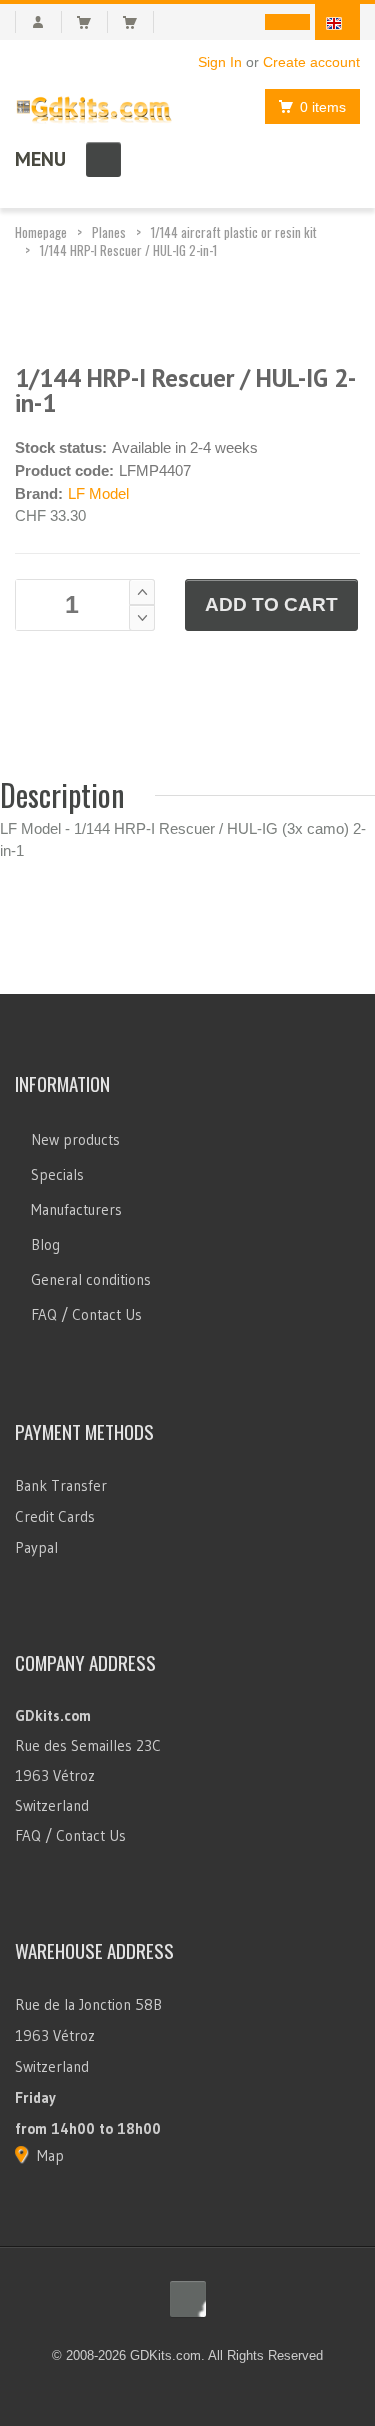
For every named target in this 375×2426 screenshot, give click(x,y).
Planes (109, 232)
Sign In (220, 62)
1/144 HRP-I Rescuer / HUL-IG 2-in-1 (128, 250)
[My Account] (38, 22)
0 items (323, 107)
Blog (45, 1244)
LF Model (98, 493)
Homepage (41, 232)
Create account (311, 62)
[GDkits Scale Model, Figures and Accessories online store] (94, 105)
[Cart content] (92, 22)
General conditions (91, 1279)
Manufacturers (76, 1209)
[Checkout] (138, 22)
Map (50, 2155)
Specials (57, 1174)
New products (75, 1139)
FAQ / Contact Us (86, 1314)
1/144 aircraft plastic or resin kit (234, 232)
